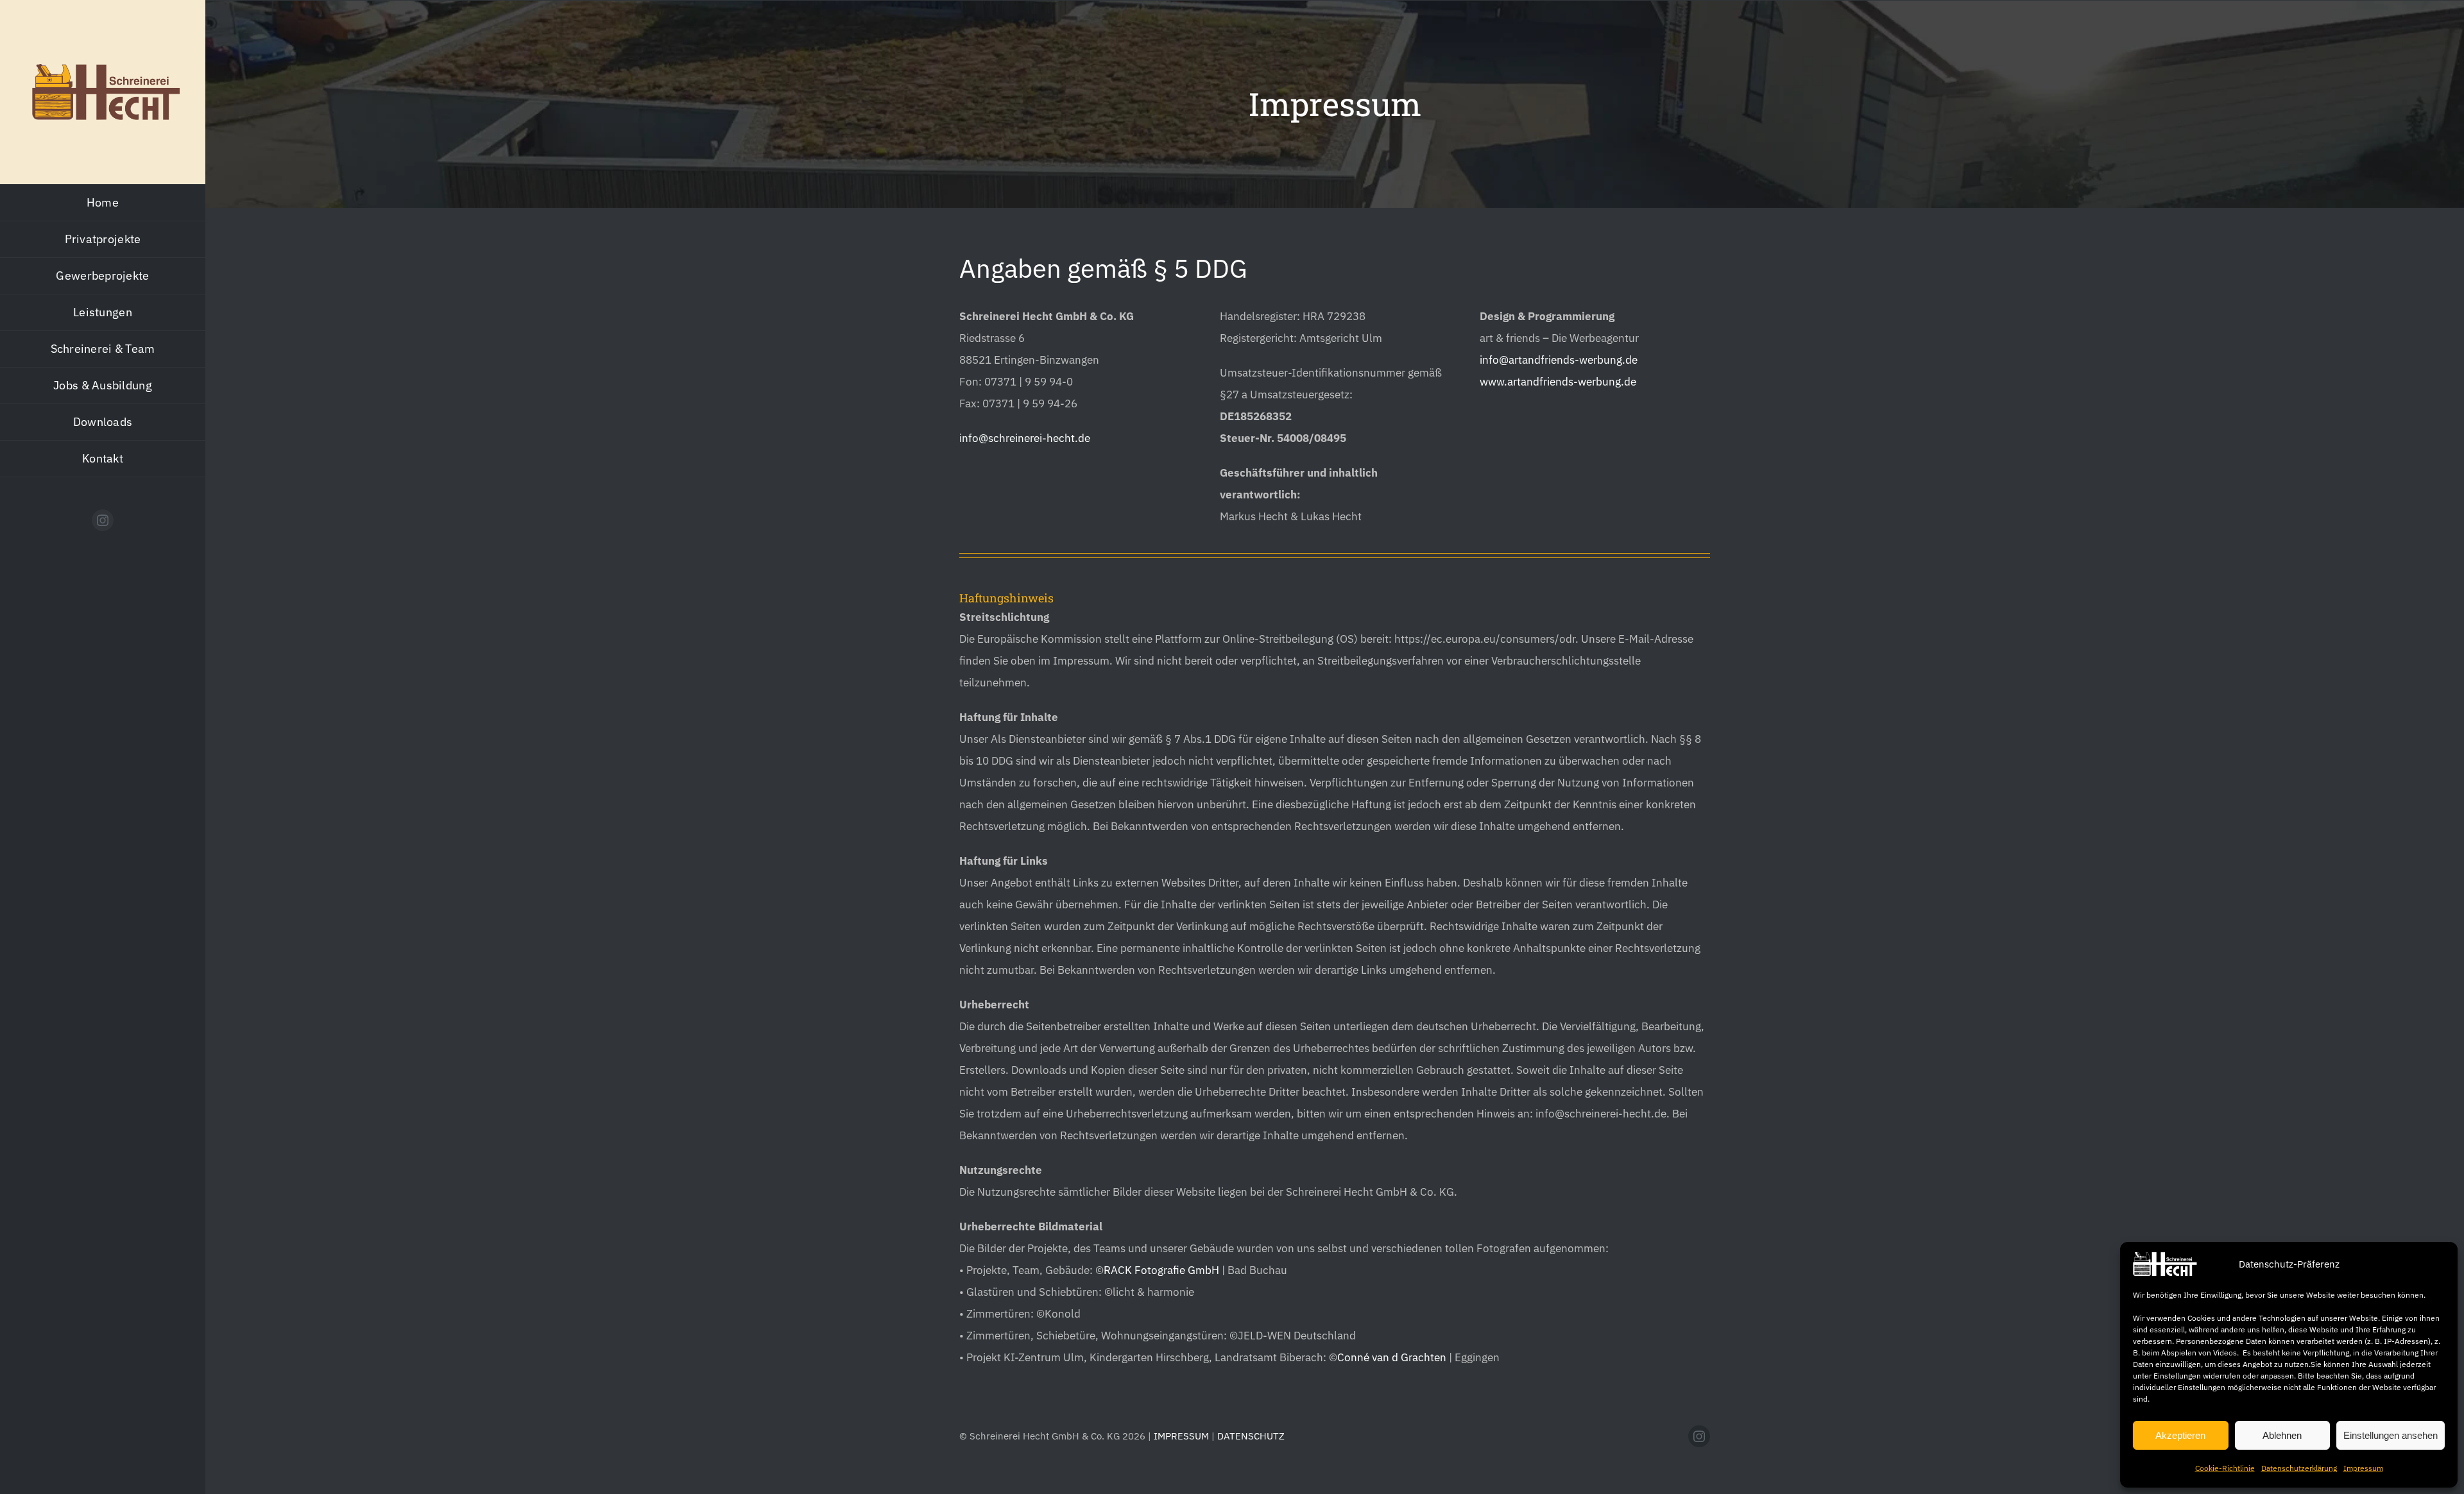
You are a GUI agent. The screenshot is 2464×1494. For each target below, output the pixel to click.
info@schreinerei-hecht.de (1025, 438)
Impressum (2363, 1468)
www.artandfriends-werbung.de (1558, 382)
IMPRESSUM (1181, 1436)
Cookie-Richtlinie (2225, 1468)
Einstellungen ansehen (2391, 1435)
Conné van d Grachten (1392, 1358)
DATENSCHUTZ (1251, 1436)
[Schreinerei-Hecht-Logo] (106, 69)
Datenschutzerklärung (2299, 1468)
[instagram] (103, 520)
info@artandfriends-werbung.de (1559, 360)
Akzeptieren (2180, 1435)
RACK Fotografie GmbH (1161, 1271)
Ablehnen (2282, 1435)
